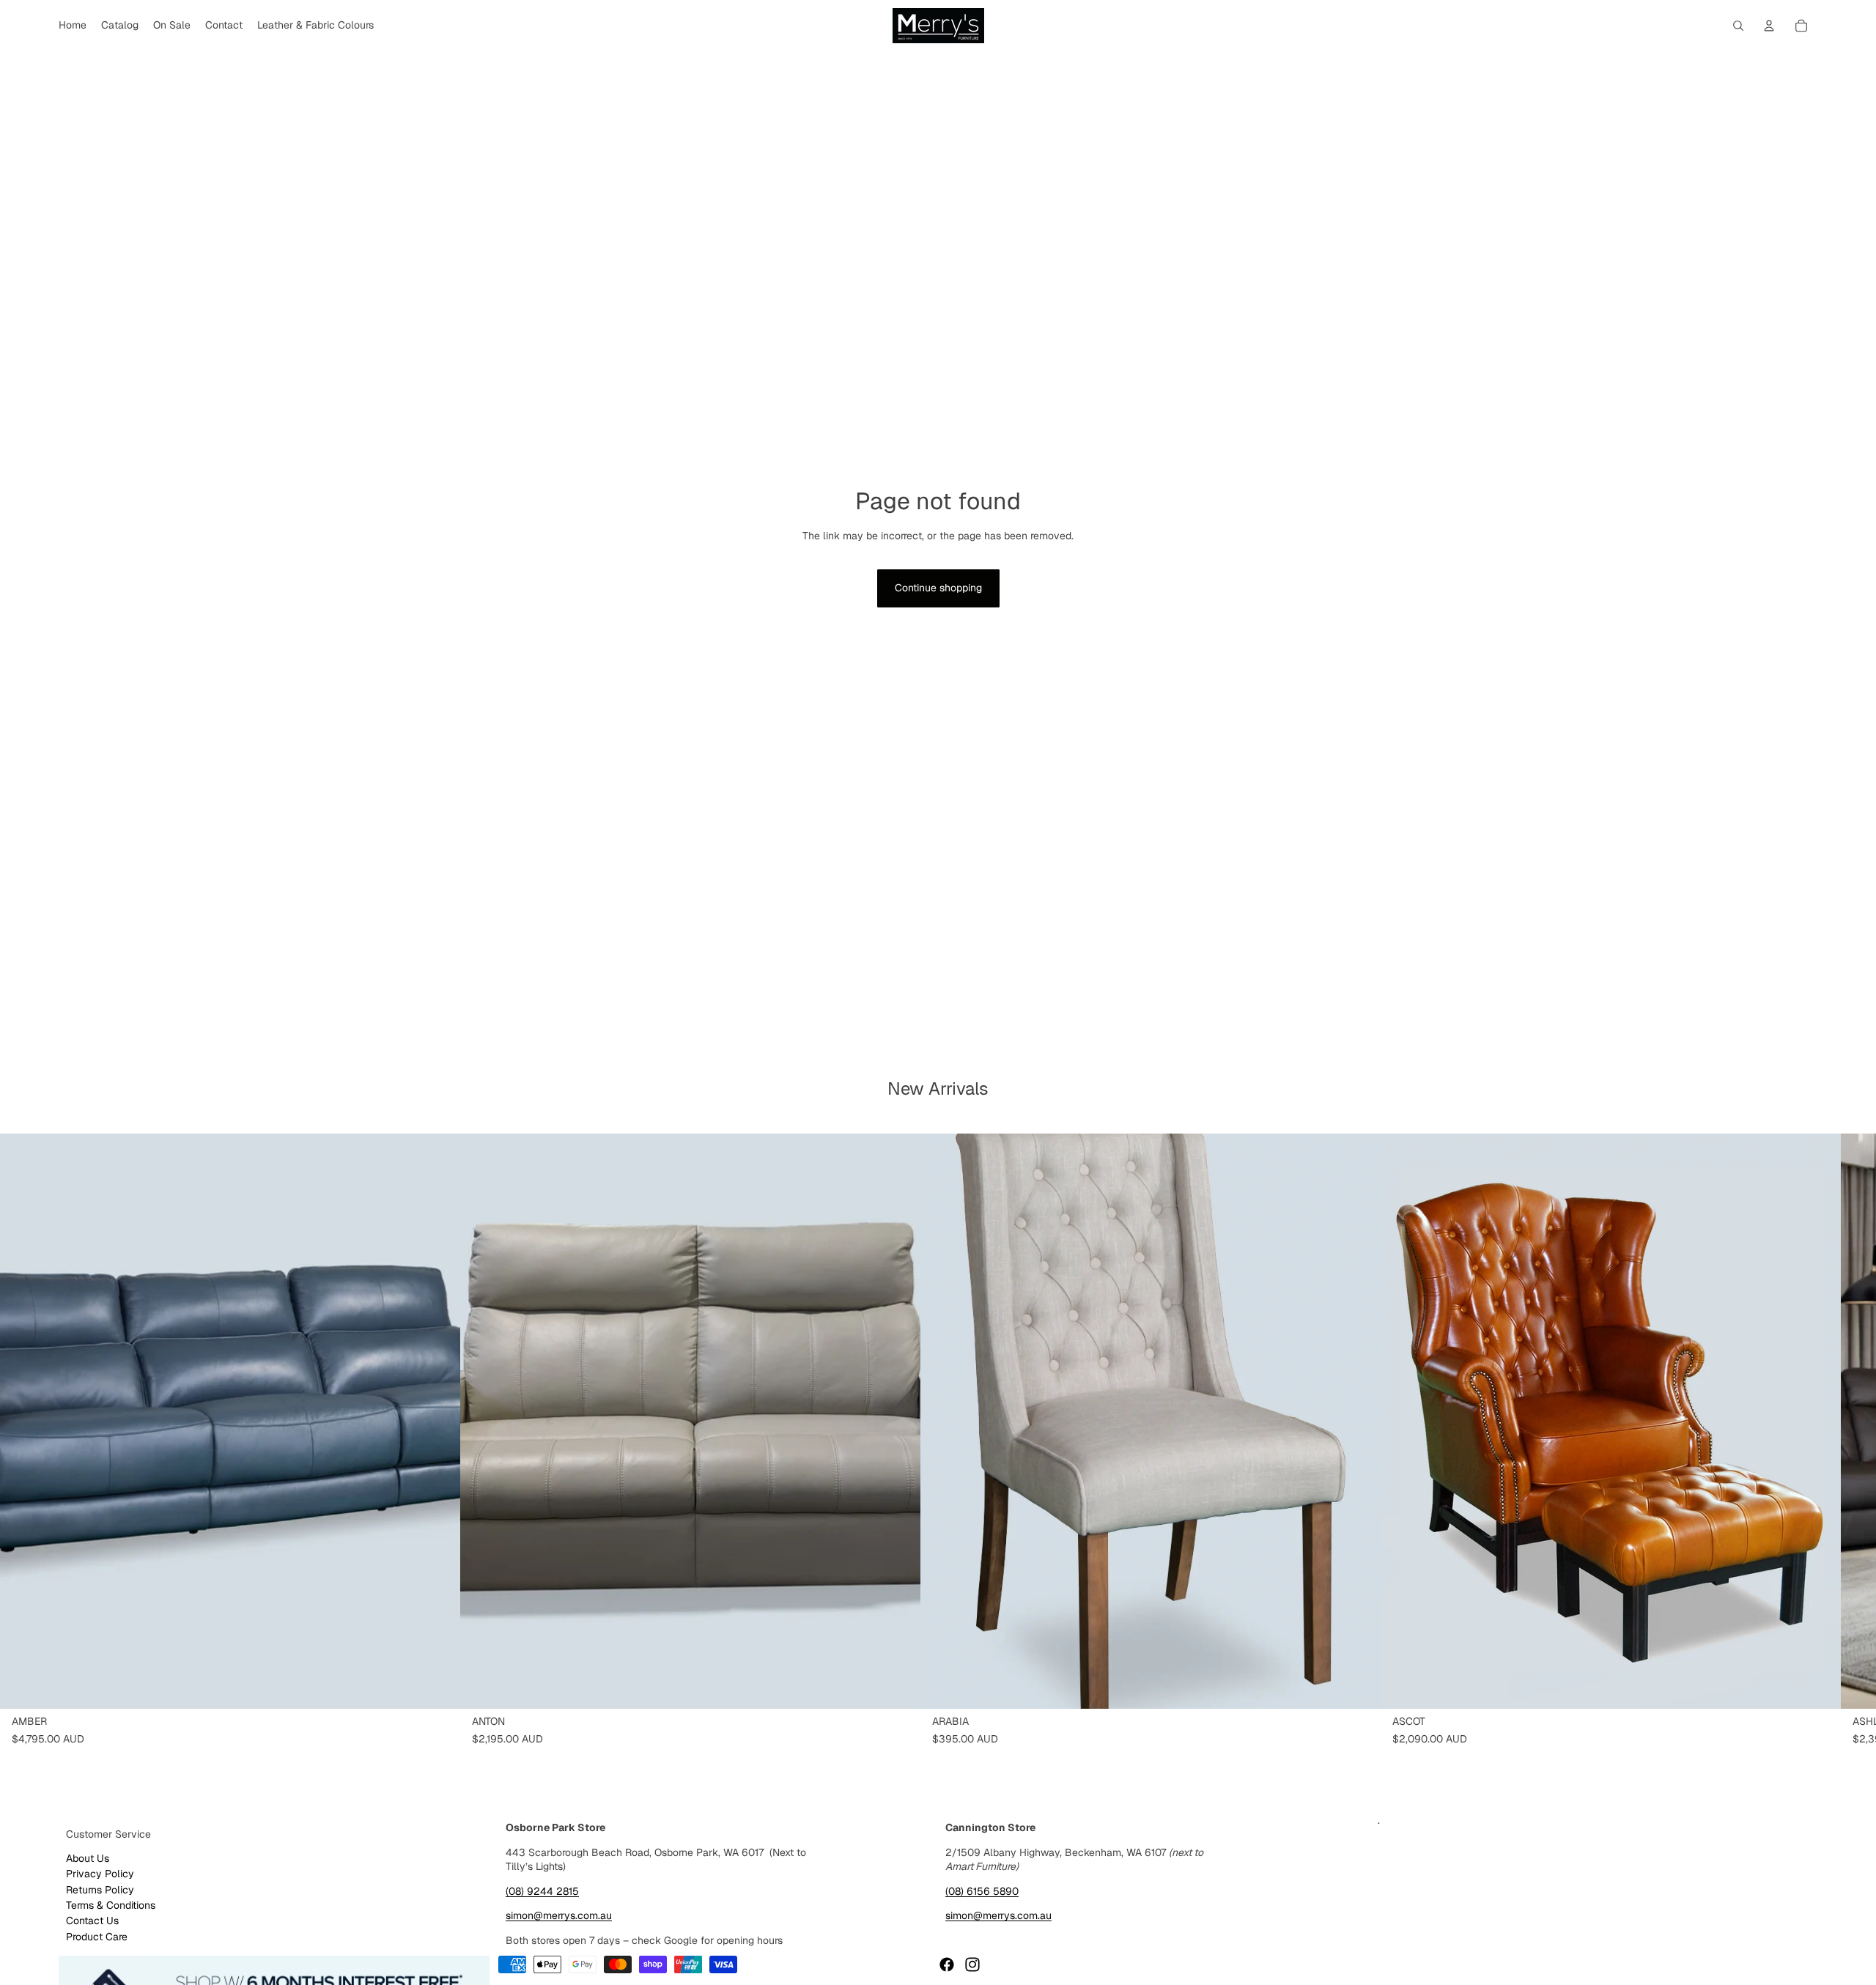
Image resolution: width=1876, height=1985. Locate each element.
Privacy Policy (100, 1874)
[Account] (1769, 26)
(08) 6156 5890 (982, 1891)
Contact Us (92, 1921)
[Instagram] (972, 1964)
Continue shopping (938, 588)
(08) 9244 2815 (542, 1891)
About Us (88, 1858)
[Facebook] (947, 1964)
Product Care (97, 1937)
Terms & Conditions (111, 1905)
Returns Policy (100, 1890)
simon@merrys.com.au (559, 1915)
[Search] (1738, 26)
